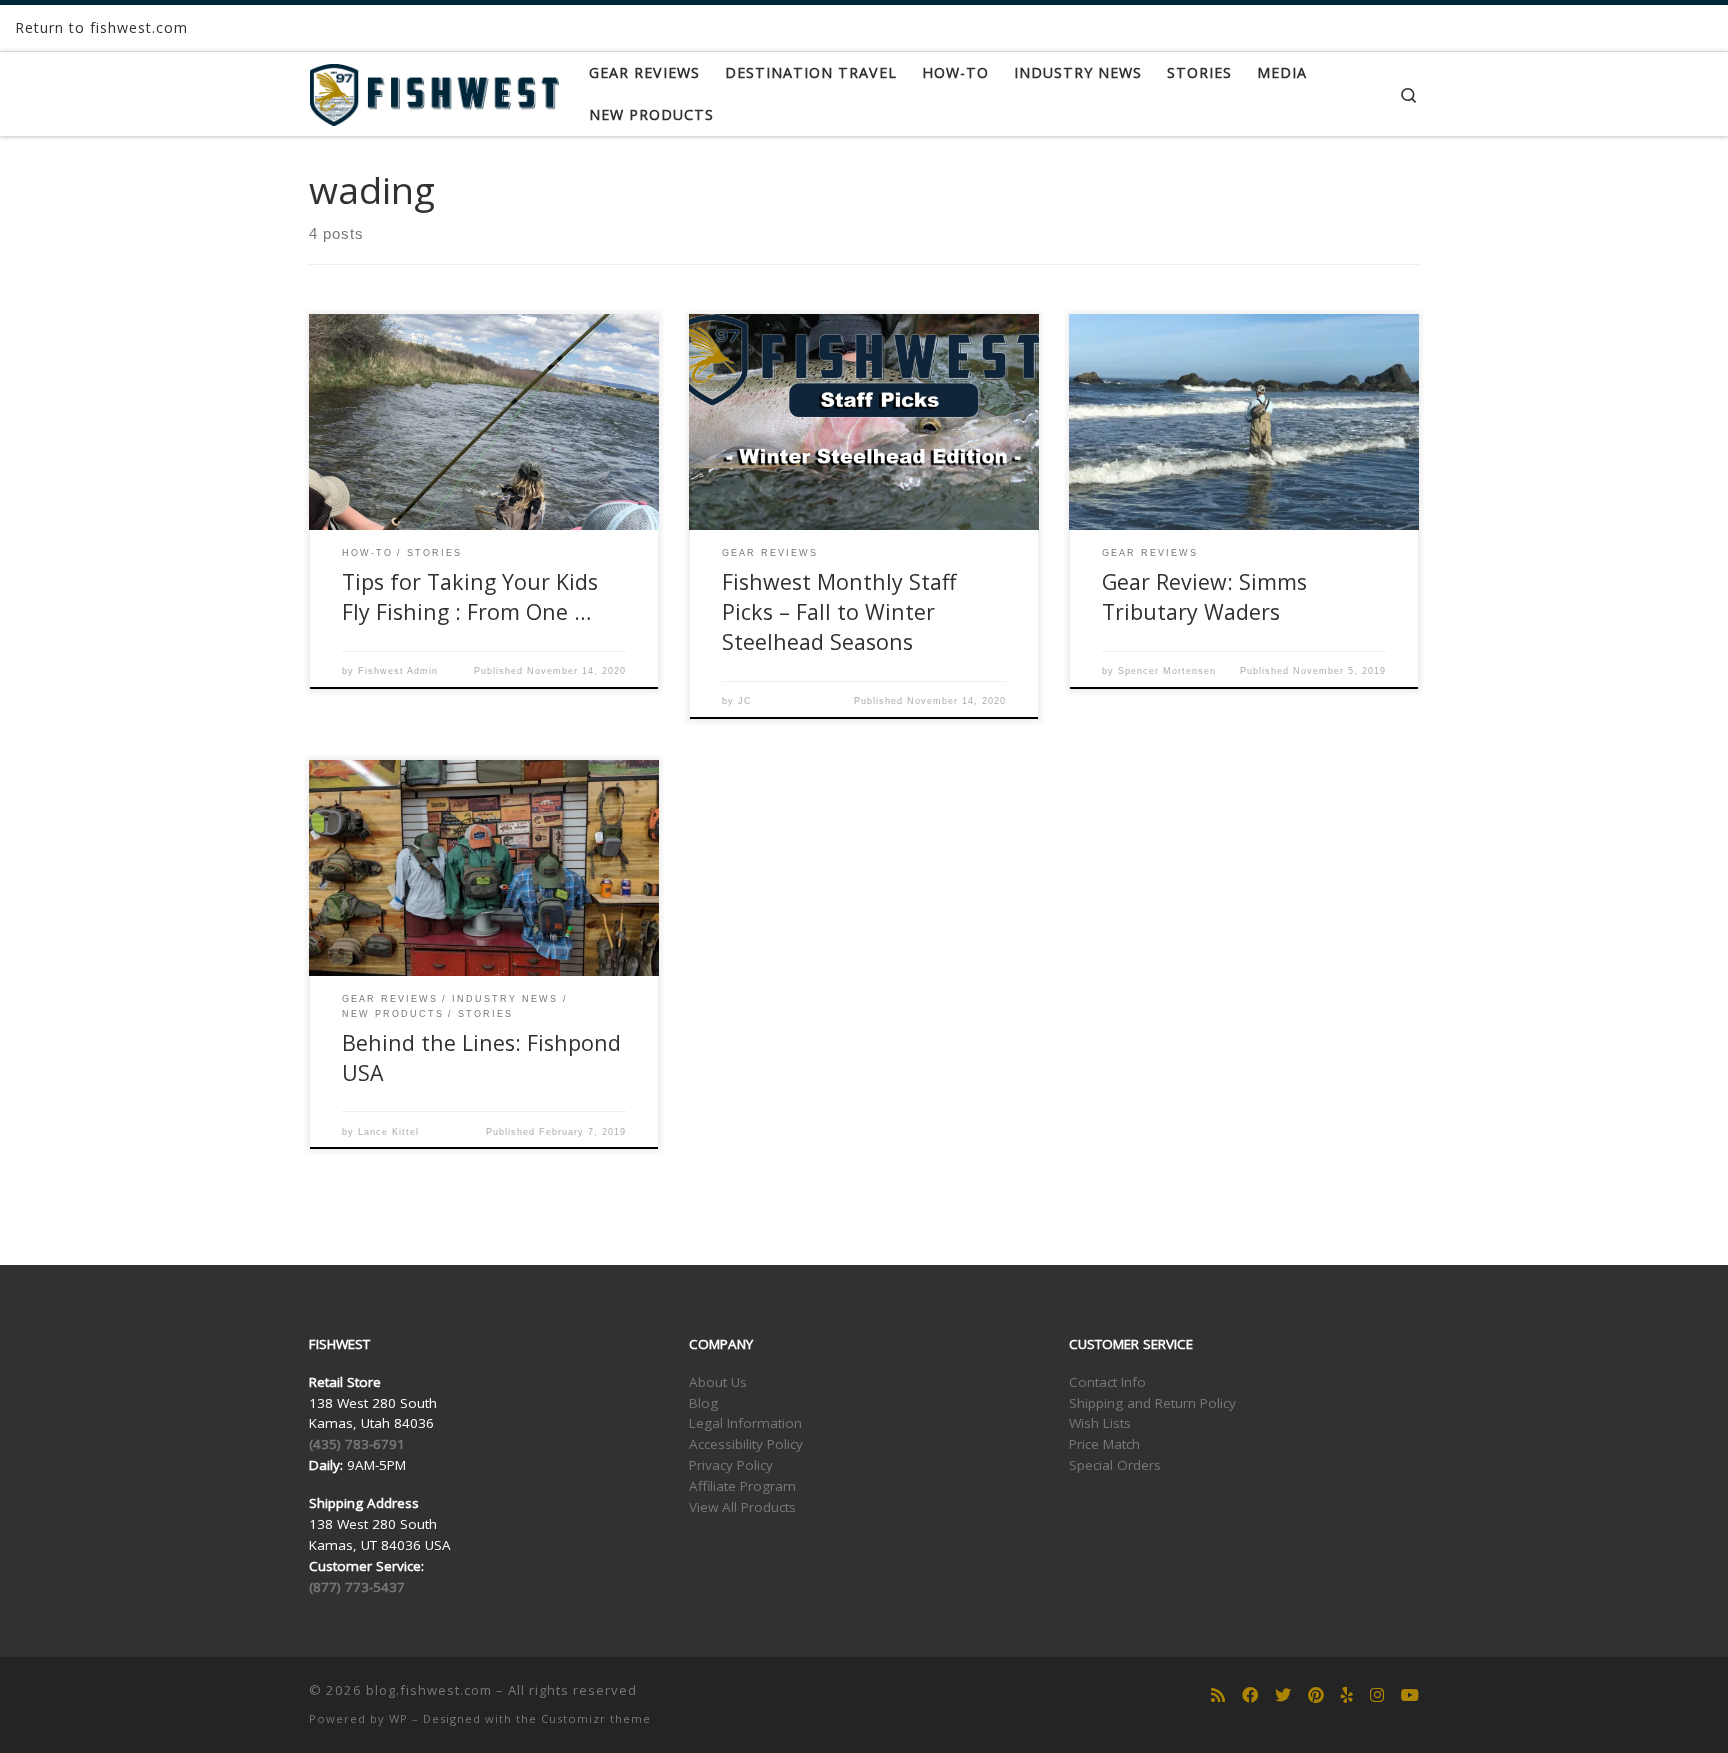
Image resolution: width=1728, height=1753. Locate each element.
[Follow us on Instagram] (1377, 1695)
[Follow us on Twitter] (1283, 1695)
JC (745, 701)
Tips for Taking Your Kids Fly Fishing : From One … (470, 596)
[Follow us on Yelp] (1347, 1695)
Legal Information (745, 1423)
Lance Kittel (388, 1132)
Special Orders (1115, 1465)
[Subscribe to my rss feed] (1218, 1695)
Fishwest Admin (398, 671)
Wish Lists (1100, 1423)
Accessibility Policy (746, 1444)
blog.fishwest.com (429, 1690)
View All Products (742, 1507)
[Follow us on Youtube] (1410, 1695)
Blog (703, 1403)
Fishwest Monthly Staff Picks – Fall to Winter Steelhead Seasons (839, 611)
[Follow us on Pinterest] (1316, 1695)
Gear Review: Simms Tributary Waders (1204, 596)
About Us (718, 1382)
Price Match (1104, 1444)
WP (398, 1718)
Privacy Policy (731, 1465)
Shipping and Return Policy (1152, 1403)
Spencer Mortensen (1167, 671)
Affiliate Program (742, 1486)
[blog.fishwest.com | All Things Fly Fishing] (434, 90)
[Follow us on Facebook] (1250, 1695)
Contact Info (1107, 1382)
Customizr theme (596, 1718)
